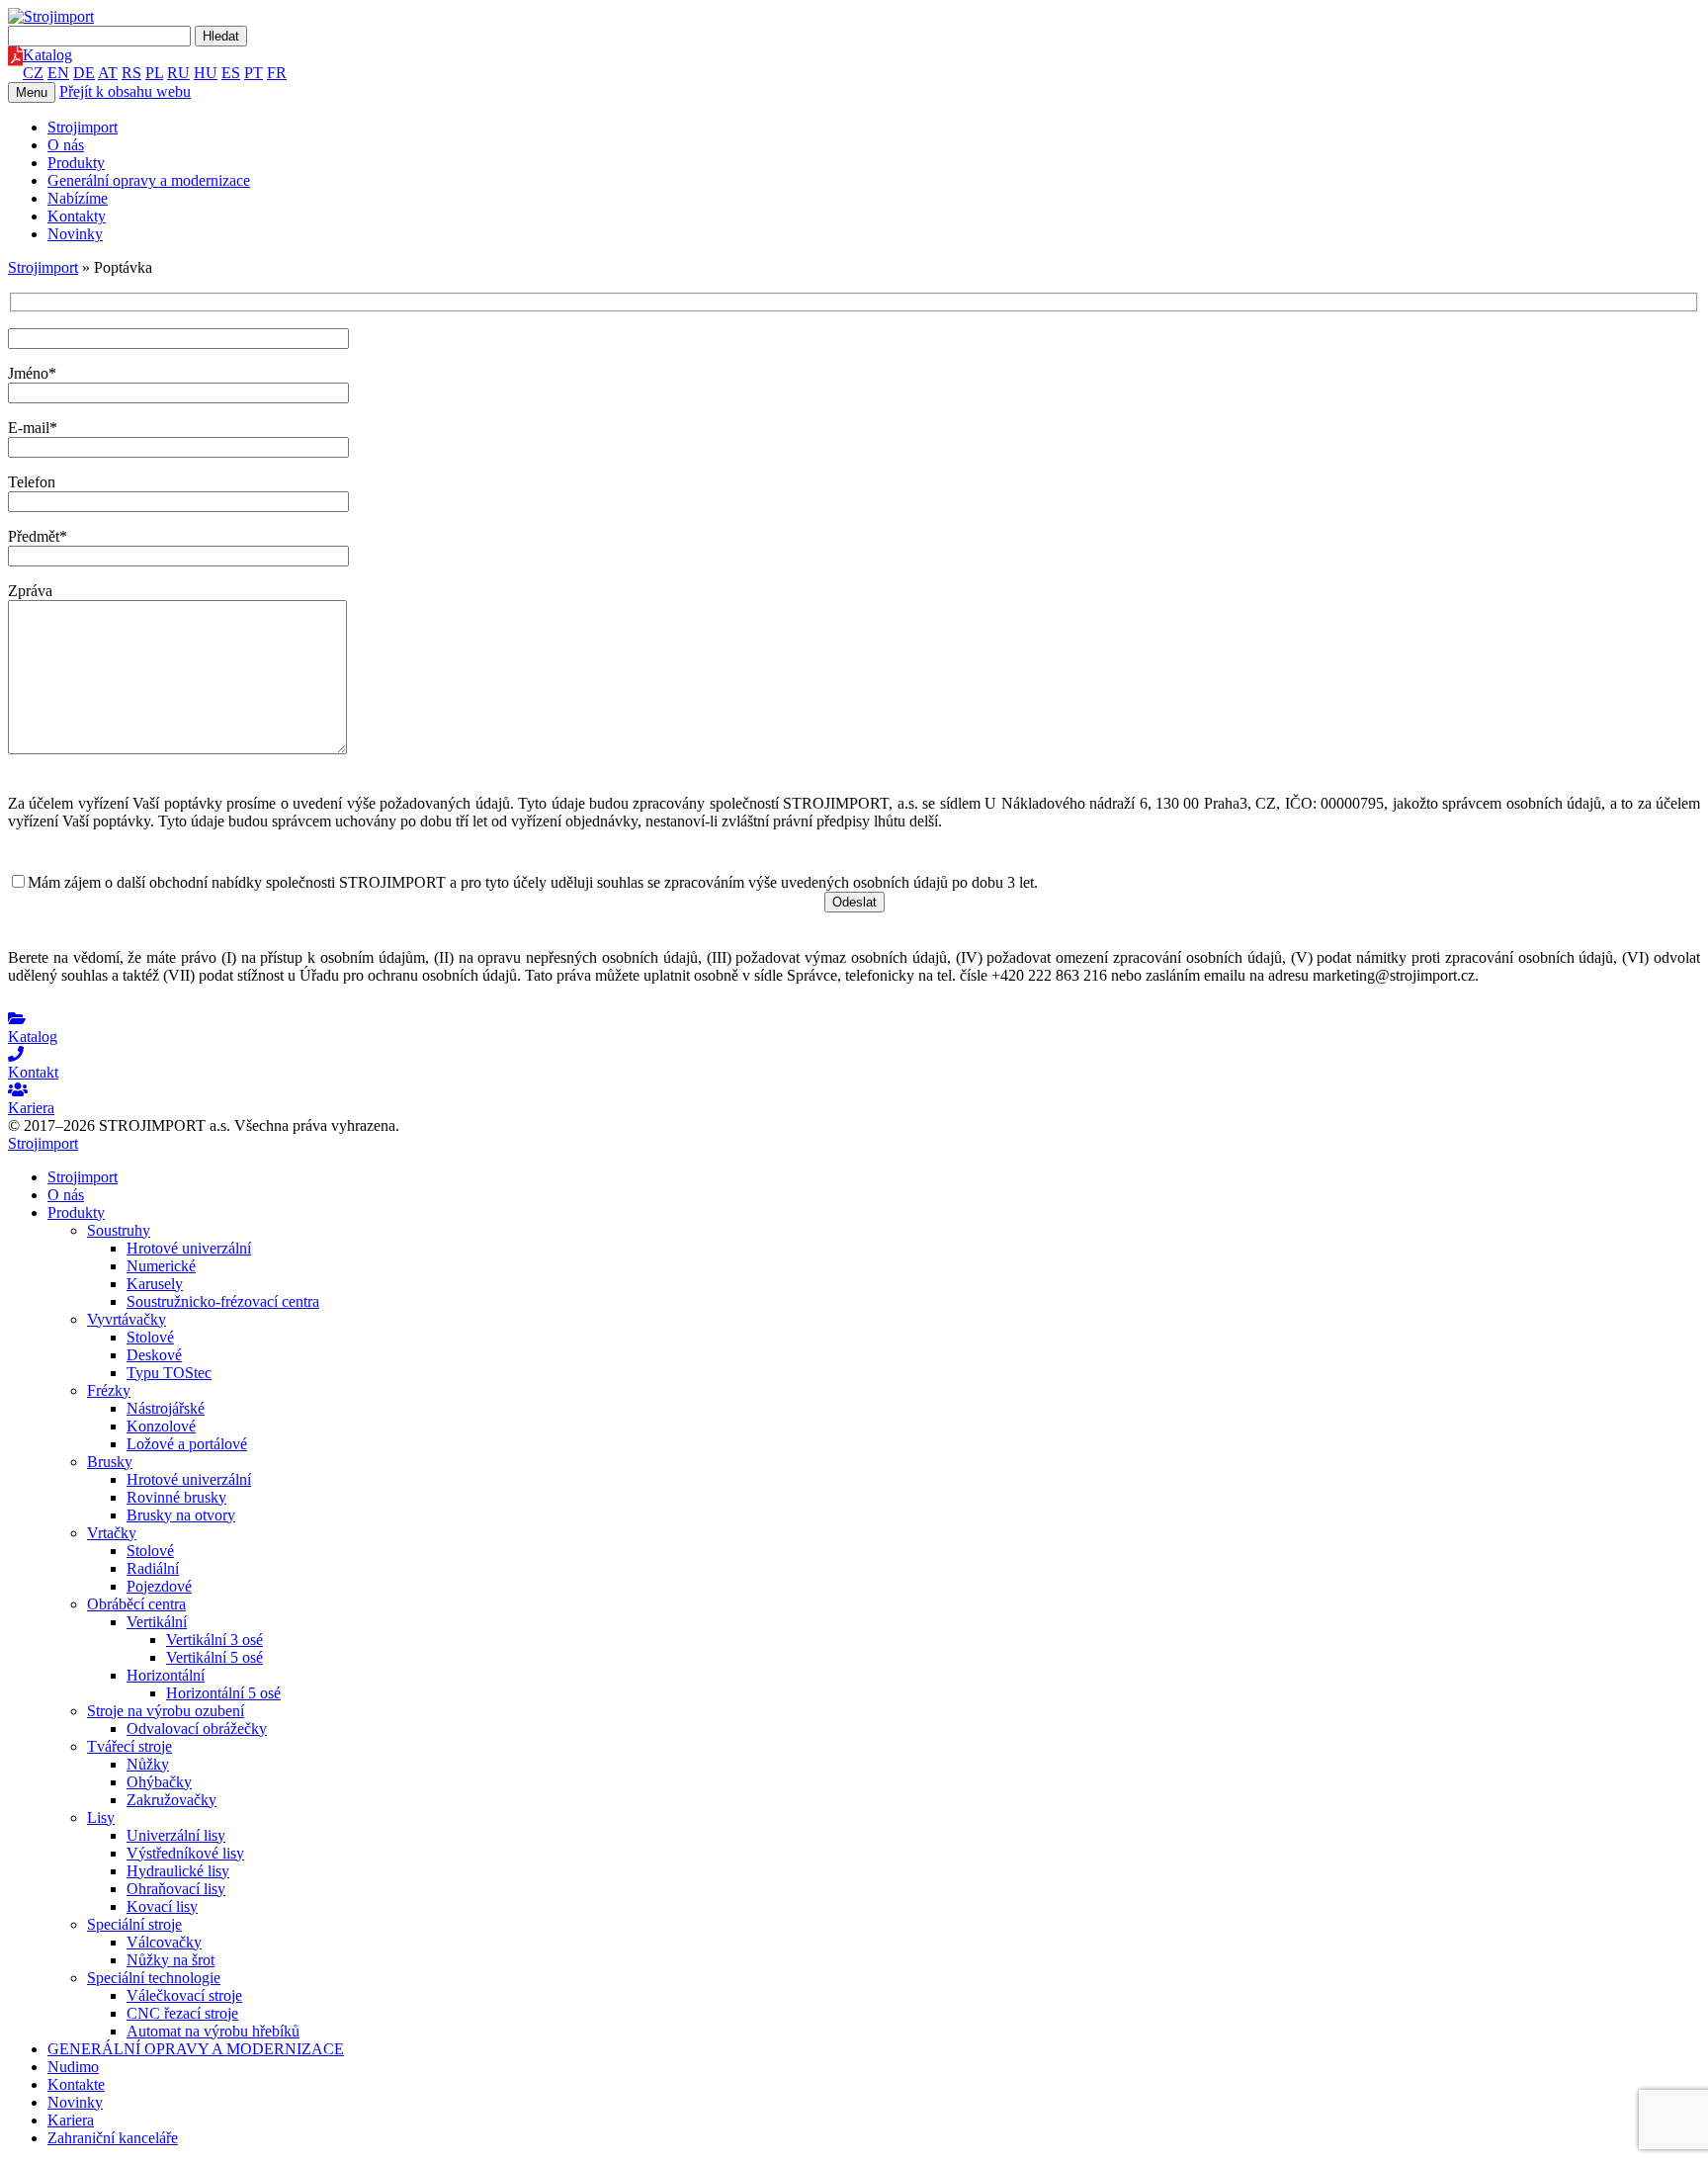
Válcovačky (164, 1942)
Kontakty (77, 216)
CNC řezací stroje (182, 2013)
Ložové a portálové (187, 1444)
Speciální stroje (134, 1924)
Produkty (76, 163)
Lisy (101, 1817)
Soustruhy (119, 1230)
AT (108, 73)
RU (178, 73)
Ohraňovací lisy (176, 1889)
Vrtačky (112, 1533)
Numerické (161, 1266)
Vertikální (157, 1622)
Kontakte (76, 2084)
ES (231, 73)
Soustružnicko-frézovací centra (223, 1301)
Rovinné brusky (176, 1497)
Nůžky (148, 1764)
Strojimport (83, 127)
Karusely (155, 1284)
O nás (66, 145)
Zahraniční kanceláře (113, 2138)
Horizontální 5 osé (223, 1693)
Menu (32, 92)
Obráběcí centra (136, 1604)
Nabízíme (78, 198)
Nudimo (73, 2067)
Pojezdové (159, 1586)
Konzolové (161, 1426)
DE (84, 73)
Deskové (154, 1355)
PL (154, 73)
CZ (33, 73)
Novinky (75, 234)
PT (254, 73)
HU (206, 73)
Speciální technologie (154, 1978)
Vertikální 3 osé (214, 1640)
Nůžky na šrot (171, 1960)
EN (58, 73)
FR (277, 73)
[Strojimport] (854, 17)
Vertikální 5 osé (214, 1657)
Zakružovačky (171, 1800)
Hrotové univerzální (189, 1248)
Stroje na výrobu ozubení (166, 1711)
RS (131, 73)
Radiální (153, 1568)
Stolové (150, 1337)
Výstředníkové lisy (185, 1853)
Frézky (109, 1390)
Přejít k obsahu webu (125, 91)
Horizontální (166, 1675)
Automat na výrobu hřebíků (213, 2031)
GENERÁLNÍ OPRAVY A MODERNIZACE (196, 2049)
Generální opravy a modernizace (149, 180)
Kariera (71, 2120)
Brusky (110, 1462)
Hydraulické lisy (178, 1871)
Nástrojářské (166, 1408)
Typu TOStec (169, 1373)
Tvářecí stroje (129, 1746)
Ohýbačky (159, 1782)
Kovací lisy (162, 1906)
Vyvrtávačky (127, 1319)
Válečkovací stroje (184, 1995)
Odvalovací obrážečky (197, 1729)
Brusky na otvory (181, 1515)
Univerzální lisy (176, 1835)
